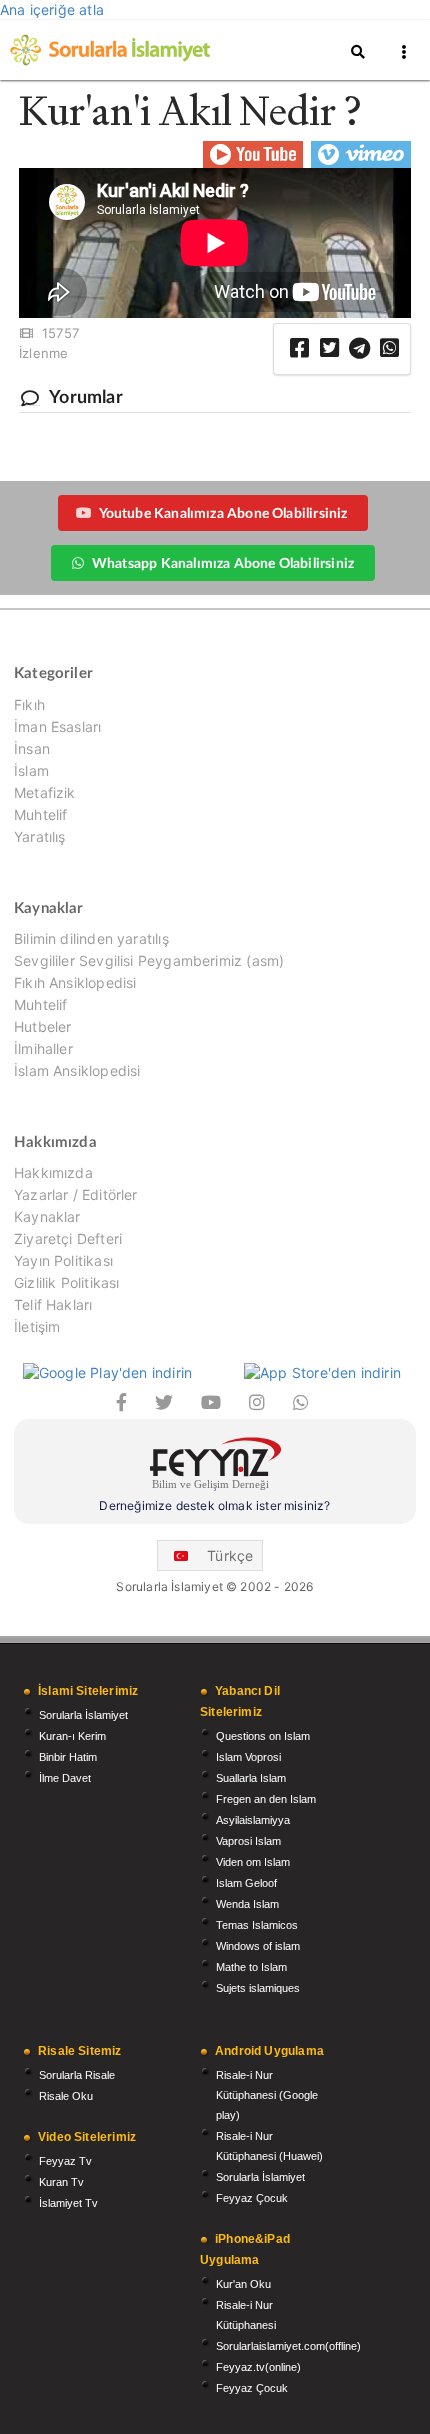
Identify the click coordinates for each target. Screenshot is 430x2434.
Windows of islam (258, 1946)
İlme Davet (65, 1778)
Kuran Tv (61, 2182)
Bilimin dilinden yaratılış (91, 939)
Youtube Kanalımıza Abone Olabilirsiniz (223, 512)
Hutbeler (42, 1026)
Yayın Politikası (63, 1260)
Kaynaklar (47, 1216)
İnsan (32, 748)
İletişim (37, 1326)
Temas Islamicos (257, 1925)
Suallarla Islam (251, 1778)
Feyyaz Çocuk (252, 2198)
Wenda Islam (247, 1904)
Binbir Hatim (68, 1757)
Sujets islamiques (258, 1988)
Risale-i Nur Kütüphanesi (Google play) (267, 2095)
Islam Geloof (246, 1883)
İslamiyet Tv (68, 2203)
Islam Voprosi (248, 1757)
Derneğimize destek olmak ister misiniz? (214, 1505)
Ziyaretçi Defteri (68, 1238)
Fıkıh (29, 705)
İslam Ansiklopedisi (77, 1070)
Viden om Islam (253, 1862)
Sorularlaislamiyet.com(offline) (288, 2346)
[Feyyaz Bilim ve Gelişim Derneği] (215, 1466)
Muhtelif (40, 814)
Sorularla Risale (77, 2075)
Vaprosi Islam (248, 1841)
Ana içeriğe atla (52, 9)
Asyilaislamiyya (253, 1820)
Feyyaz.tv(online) (258, 2367)
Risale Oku (66, 2096)
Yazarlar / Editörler (76, 1194)
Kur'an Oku (243, 2284)
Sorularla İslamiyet (83, 1715)
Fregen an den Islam (266, 1799)
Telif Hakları (53, 1304)
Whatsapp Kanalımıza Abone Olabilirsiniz (223, 562)
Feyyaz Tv (65, 2161)
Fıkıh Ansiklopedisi (75, 982)
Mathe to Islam (251, 1967)
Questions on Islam (263, 1736)
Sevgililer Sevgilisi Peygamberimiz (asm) (149, 960)
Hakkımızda (53, 1173)
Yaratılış (40, 836)
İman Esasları (57, 726)
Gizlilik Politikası (66, 1282)
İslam (31, 770)
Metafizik (45, 792)
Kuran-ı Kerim (72, 1736)
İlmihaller (43, 1048)
